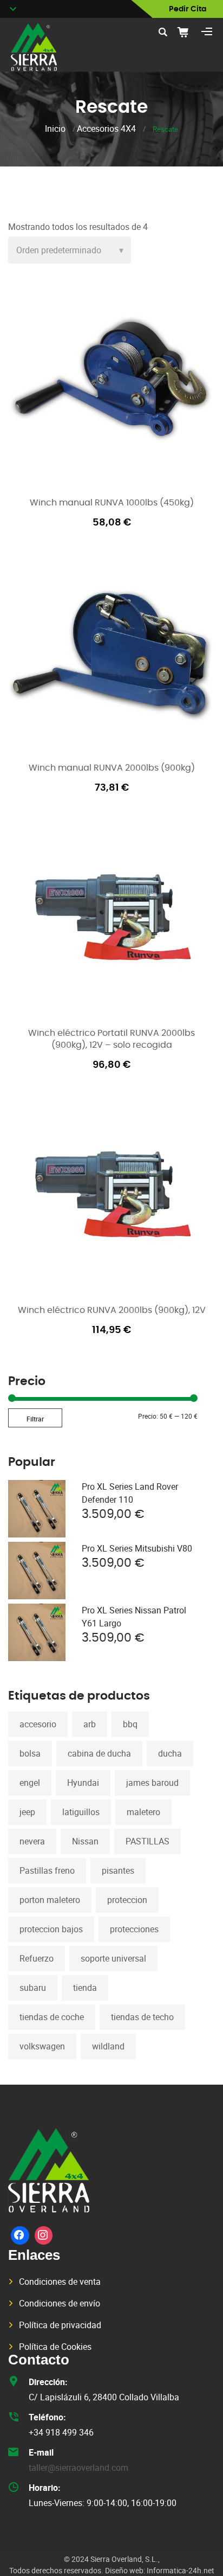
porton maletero (50, 1900)
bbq (130, 1724)
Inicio (55, 129)
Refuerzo (37, 1958)
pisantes (118, 1870)
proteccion (127, 1900)
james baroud (152, 1783)
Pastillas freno (47, 1870)
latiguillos (81, 1812)
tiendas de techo (142, 2017)
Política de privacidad (60, 2325)
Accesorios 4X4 (106, 129)
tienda (85, 1988)
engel (30, 1783)
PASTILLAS (147, 1841)
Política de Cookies (55, 2347)
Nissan (85, 1841)
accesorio (38, 1724)
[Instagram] (44, 2235)
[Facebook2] (20, 2235)
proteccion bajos (51, 1929)
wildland (108, 2046)
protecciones (134, 1929)
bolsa (30, 1753)
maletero (143, 1812)
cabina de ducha (99, 1753)
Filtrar (35, 1419)
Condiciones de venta (60, 2282)
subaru (33, 1988)
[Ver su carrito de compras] (187, 32)
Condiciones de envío (60, 2303)
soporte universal (113, 1958)
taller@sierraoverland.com (78, 2468)
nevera (32, 1841)
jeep (27, 1812)
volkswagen (42, 2046)
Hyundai (83, 1783)
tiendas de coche (52, 2017)
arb (90, 1724)
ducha (170, 1753)
